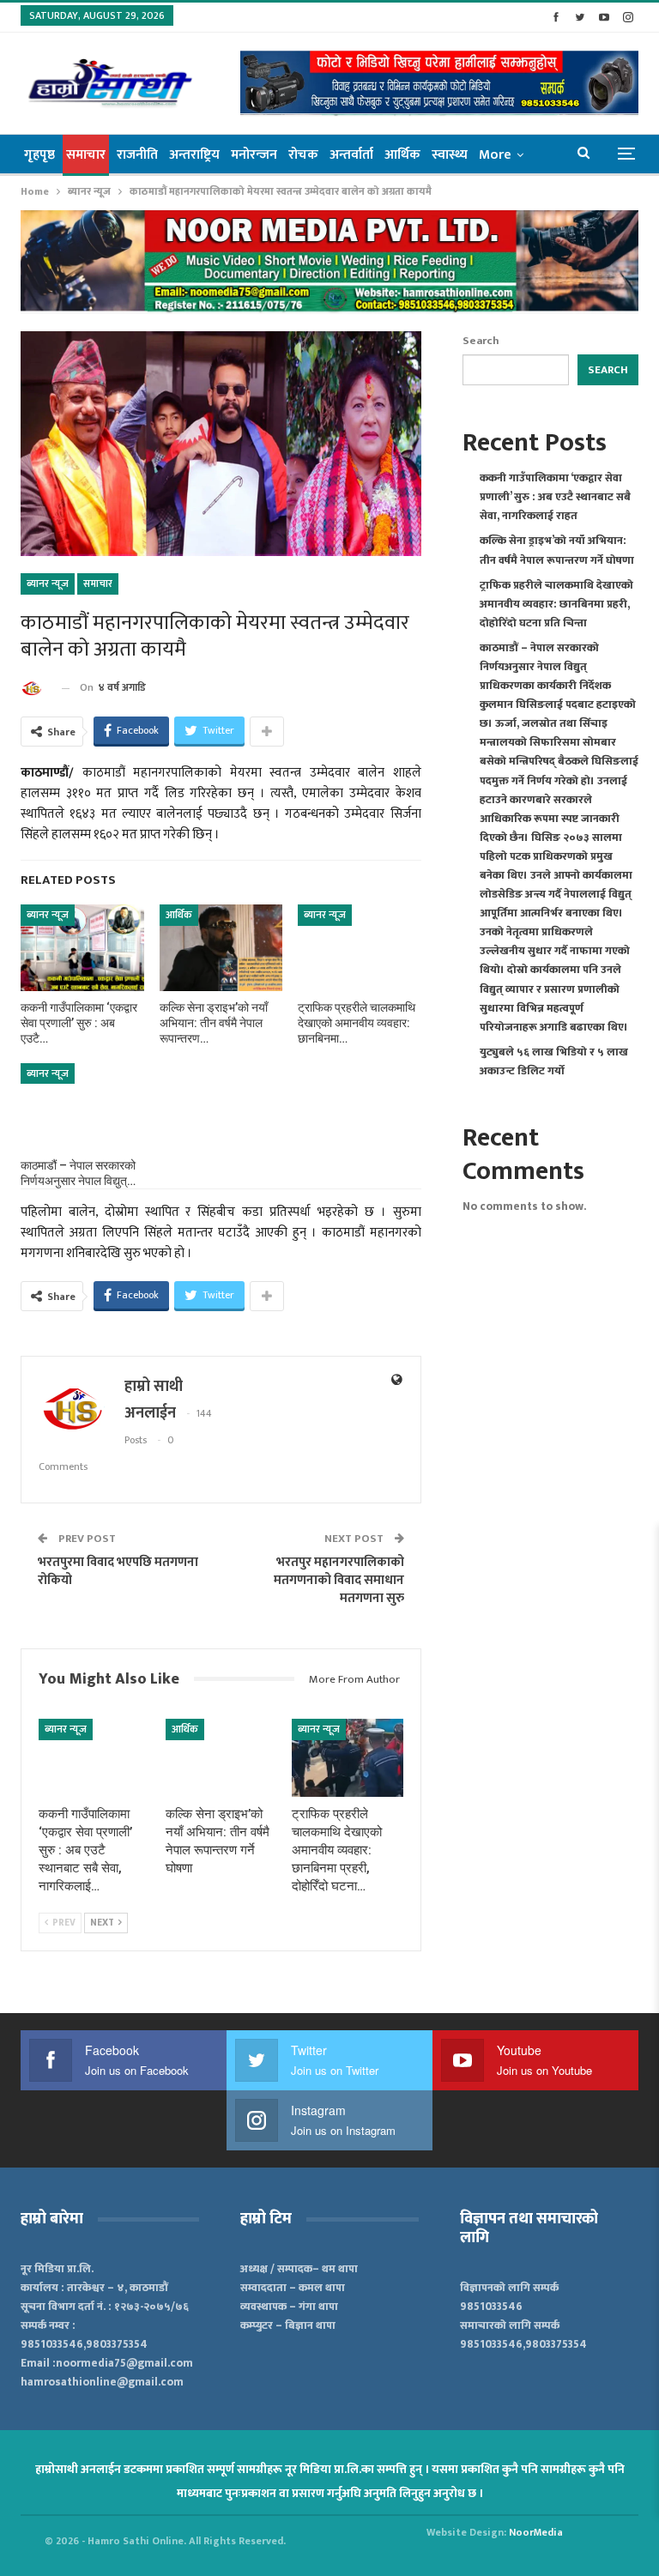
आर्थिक (402, 155)
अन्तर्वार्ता (351, 155)
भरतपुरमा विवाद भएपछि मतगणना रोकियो (118, 1571)
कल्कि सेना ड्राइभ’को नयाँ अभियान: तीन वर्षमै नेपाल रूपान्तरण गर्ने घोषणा (557, 550)
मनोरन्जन (254, 155)
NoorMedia (536, 2532)
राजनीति (137, 155)
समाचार (86, 155)
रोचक (303, 155)
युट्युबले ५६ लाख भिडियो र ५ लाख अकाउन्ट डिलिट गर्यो (554, 1061)
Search (481, 341)
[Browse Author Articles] (35, 688)
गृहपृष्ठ (39, 155)
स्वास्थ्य (450, 155)
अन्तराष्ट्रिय (194, 155)
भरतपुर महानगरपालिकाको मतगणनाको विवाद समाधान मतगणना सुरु (339, 1580)
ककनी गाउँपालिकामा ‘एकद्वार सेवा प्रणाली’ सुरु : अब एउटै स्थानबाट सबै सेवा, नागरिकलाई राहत (555, 497)
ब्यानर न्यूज (48, 584)
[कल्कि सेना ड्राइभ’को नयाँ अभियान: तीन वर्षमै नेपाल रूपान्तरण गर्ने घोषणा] (221, 947)
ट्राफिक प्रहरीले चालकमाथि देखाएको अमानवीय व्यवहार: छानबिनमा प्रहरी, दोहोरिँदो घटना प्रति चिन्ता (556, 604)
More (495, 155)
